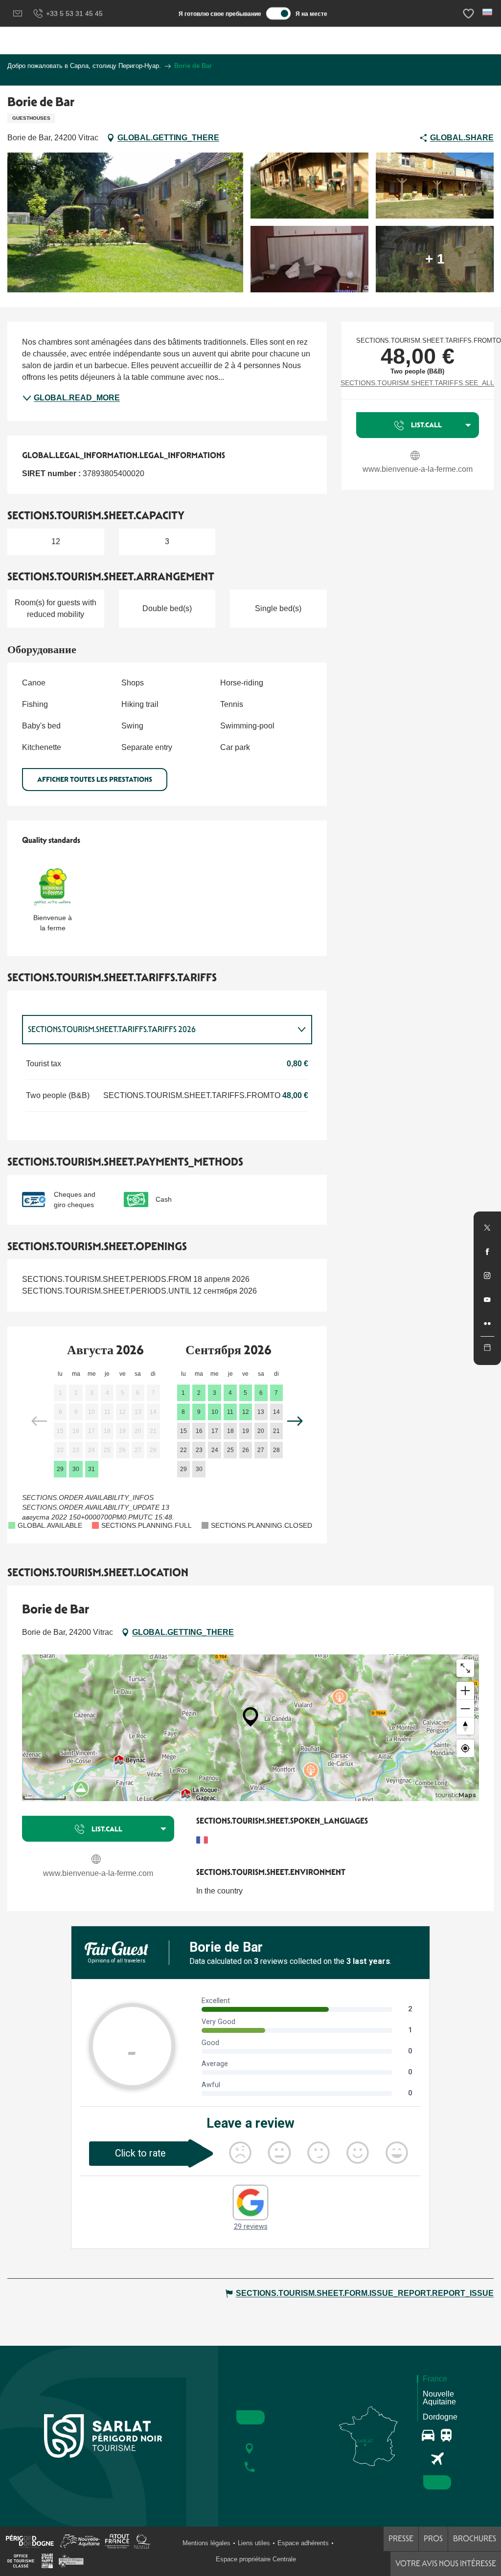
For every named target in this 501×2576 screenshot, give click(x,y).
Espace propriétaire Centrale (256, 2559)
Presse (401, 2539)
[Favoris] (470, 13)
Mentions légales (206, 2543)
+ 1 (435, 259)
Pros (433, 2539)
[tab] (157, 1030)
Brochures (475, 2539)
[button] (488, 12)
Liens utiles (254, 2543)
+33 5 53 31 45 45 (74, 13)
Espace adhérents (303, 2543)
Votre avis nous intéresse (446, 2564)
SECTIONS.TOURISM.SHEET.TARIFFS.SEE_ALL (417, 383)
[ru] (488, 12)
